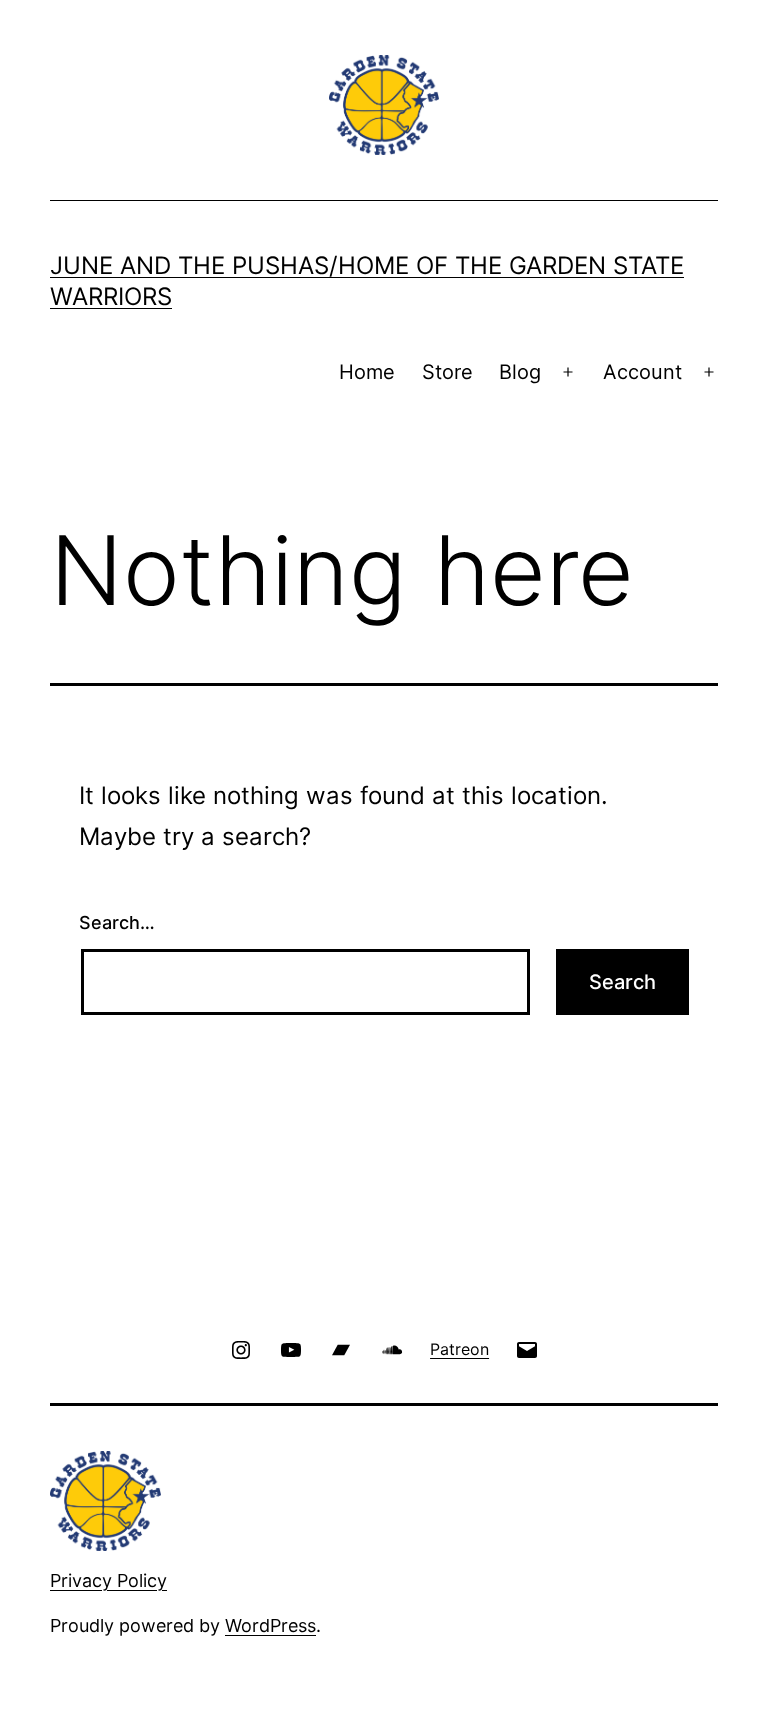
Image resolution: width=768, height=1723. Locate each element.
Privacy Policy (108, 1580)
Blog (520, 372)
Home (367, 372)
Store (447, 372)
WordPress (270, 1625)
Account (642, 372)
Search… (117, 922)
